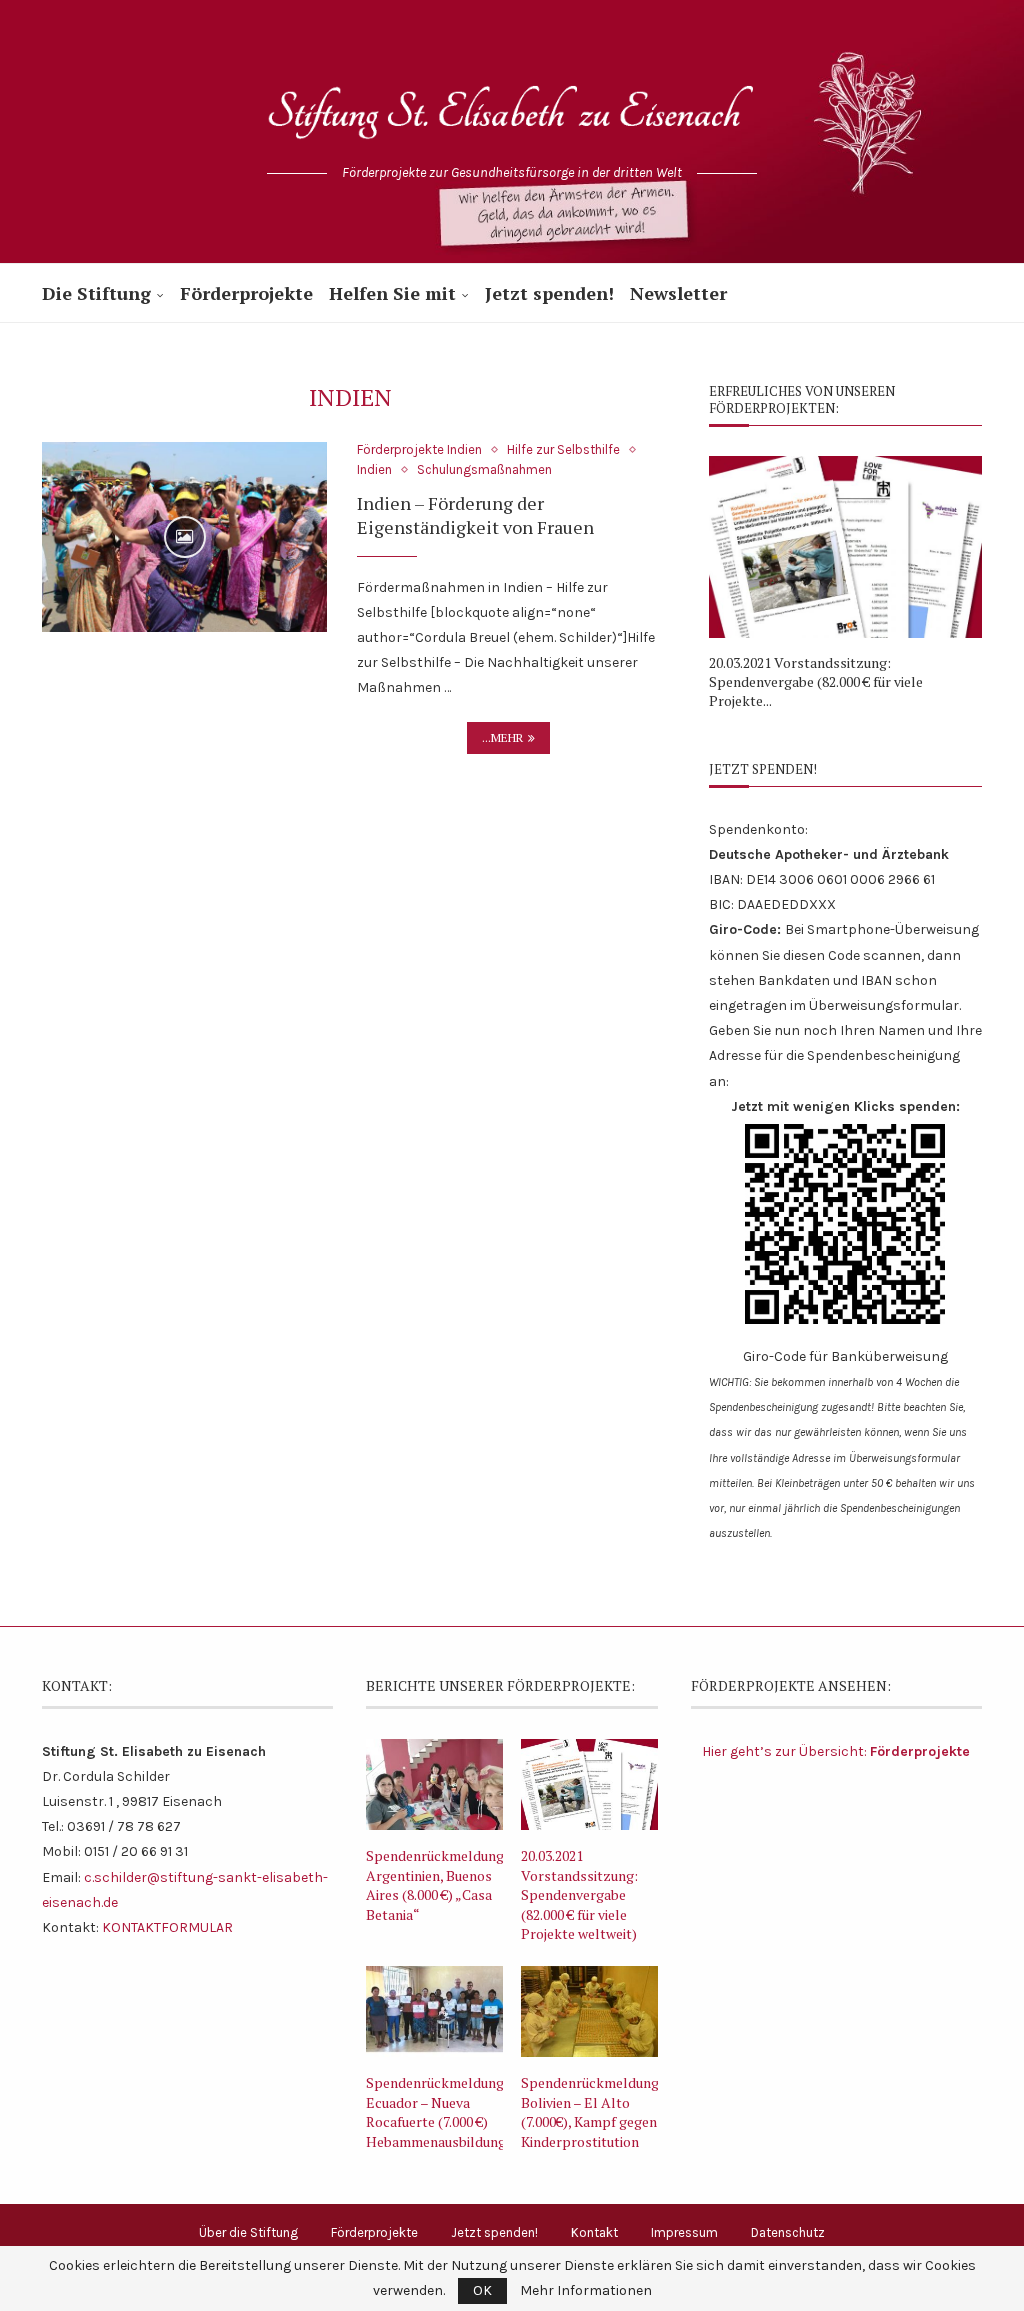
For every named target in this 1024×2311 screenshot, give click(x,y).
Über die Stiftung (248, 2232)
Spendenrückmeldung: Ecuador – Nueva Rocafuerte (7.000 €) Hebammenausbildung (434, 2112)
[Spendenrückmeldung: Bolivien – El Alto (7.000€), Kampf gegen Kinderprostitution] (589, 2011)
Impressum (684, 2232)
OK (482, 2290)
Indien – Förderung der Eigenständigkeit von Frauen (475, 515)
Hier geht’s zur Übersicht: (836, 1751)
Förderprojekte (246, 293)
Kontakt (594, 2232)
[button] (746, 582)
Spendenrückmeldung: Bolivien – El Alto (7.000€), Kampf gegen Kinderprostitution (589, 2112)
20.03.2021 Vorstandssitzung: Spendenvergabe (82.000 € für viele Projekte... (816, 681)
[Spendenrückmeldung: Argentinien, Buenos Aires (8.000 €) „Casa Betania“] (434, 1784)
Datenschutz (788, 2232)
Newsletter (678, 293)
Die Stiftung (96, 293)
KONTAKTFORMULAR (167, 1927)
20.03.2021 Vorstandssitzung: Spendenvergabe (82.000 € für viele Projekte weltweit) (579, 1894)
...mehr (502, 737)
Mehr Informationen (586, 2291)
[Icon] (185, 537)
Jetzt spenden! (549, 293)
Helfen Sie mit (392, 293)
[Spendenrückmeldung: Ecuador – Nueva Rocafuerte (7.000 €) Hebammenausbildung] (434, 2011)
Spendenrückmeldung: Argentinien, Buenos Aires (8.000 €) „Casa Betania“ (434, 1885)
